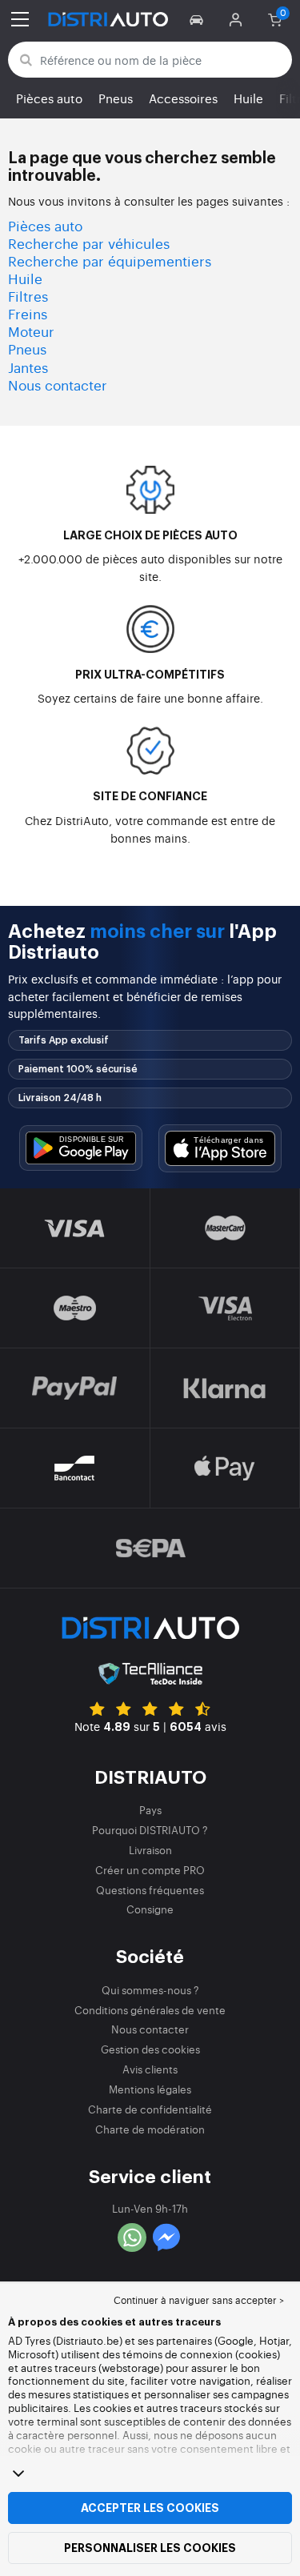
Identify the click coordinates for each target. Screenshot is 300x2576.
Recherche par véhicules (89, 243)
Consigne (150, 1909)
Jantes (28, 367)
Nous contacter (58, 385)
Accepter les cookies (150, 2508)
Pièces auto (49, 98)
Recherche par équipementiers (110, 260)
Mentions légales (150, 2089)
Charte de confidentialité (150, 2109)
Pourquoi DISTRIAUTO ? (150, 1830)
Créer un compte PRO (150, 1870)
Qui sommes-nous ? (150, 1990)
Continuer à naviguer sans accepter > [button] (199, 2300)
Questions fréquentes (150, 1890)
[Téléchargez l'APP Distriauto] (81, 1148)
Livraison (150, 1850)
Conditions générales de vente (150, 2010)
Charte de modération (150, 2129)
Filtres (28, 296)
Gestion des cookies (150, 2049)
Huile (248, 98)
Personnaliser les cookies (150, 2548)
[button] (199, 19)
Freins (28, 313)
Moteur (31, 331)
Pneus (116, 98)
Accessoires (183, 98)
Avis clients (150, 2069)
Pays (150, 1810)
